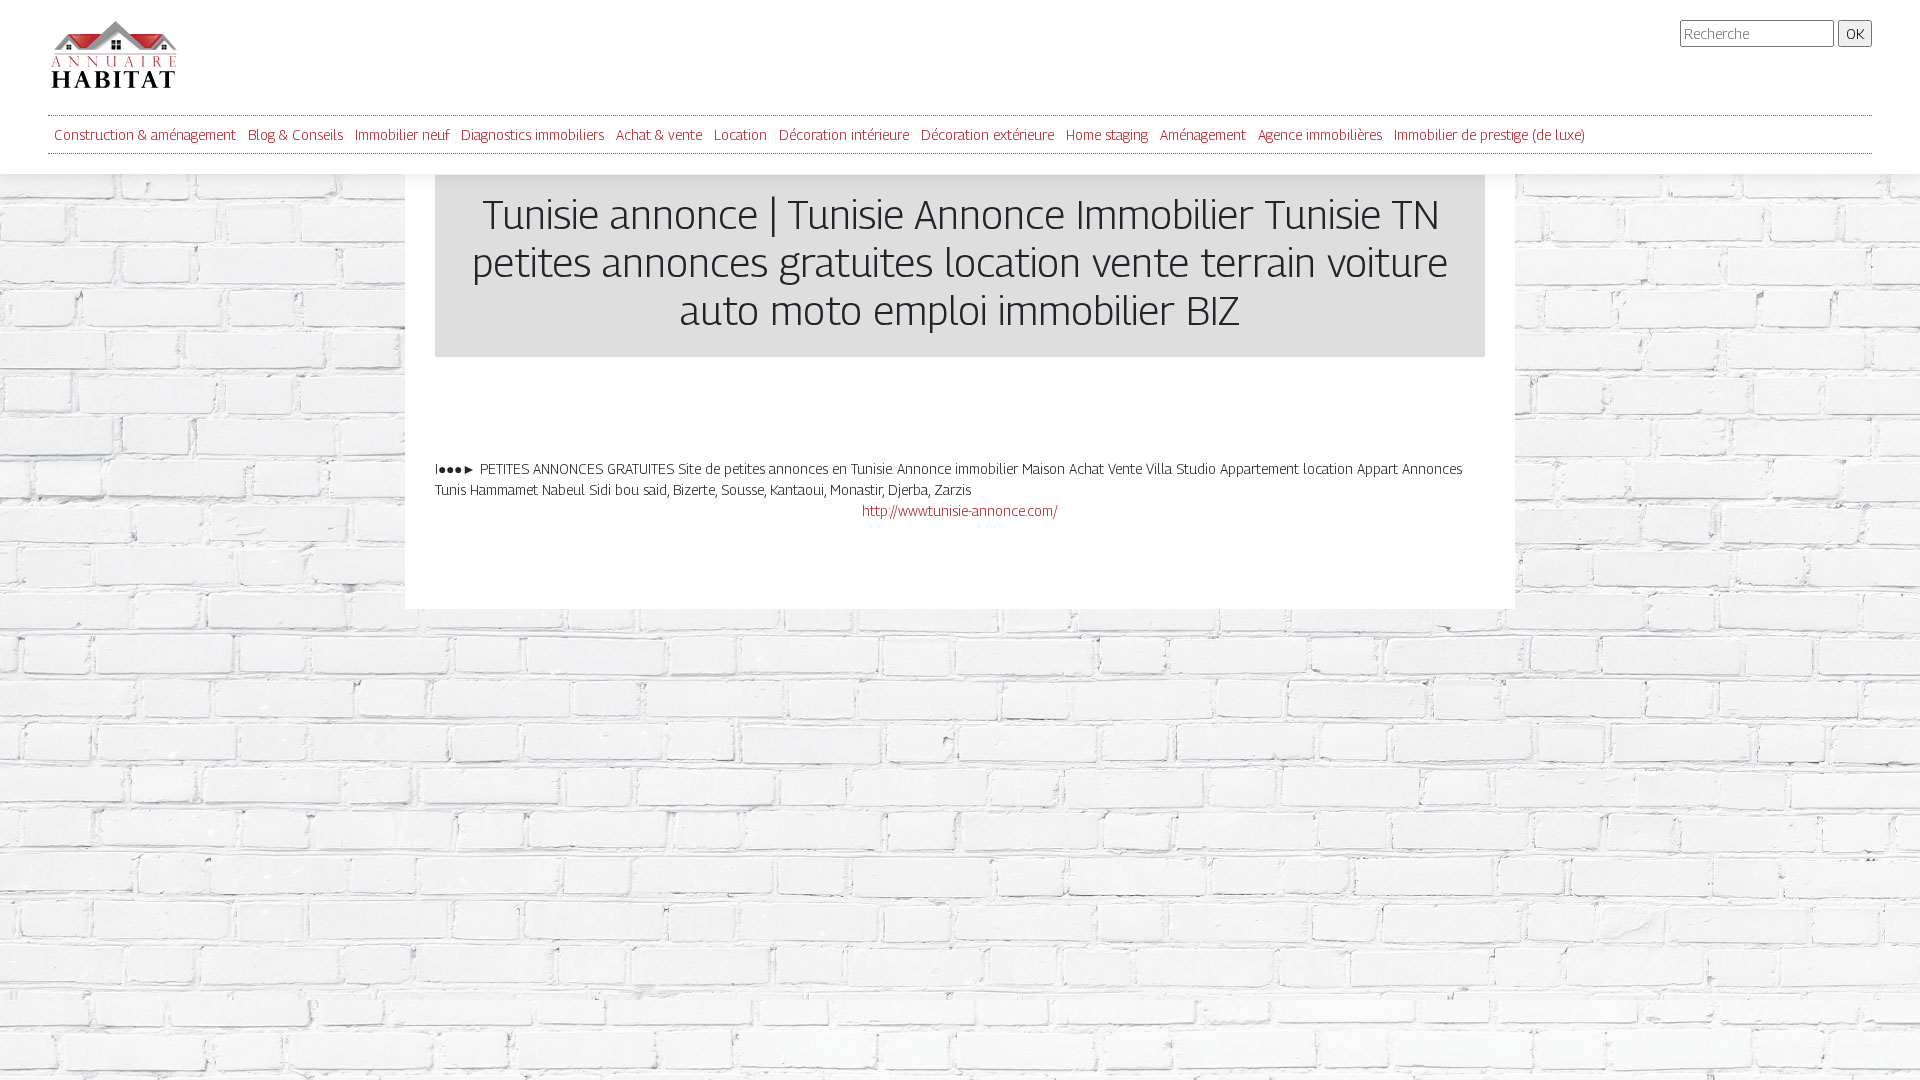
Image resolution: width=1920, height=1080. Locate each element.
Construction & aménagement (145, 134)
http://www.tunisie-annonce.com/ (960, 510)
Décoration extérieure (987, 134)
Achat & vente (659, 134)
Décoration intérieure (844, 134)
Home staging (1107, 134)
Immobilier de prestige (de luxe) (1489, 134)
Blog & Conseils (295, 134)
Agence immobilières (1320, 134)
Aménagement (1203, 134)
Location (740, 134)
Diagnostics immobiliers (532, 134)
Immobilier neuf (402, 134)
